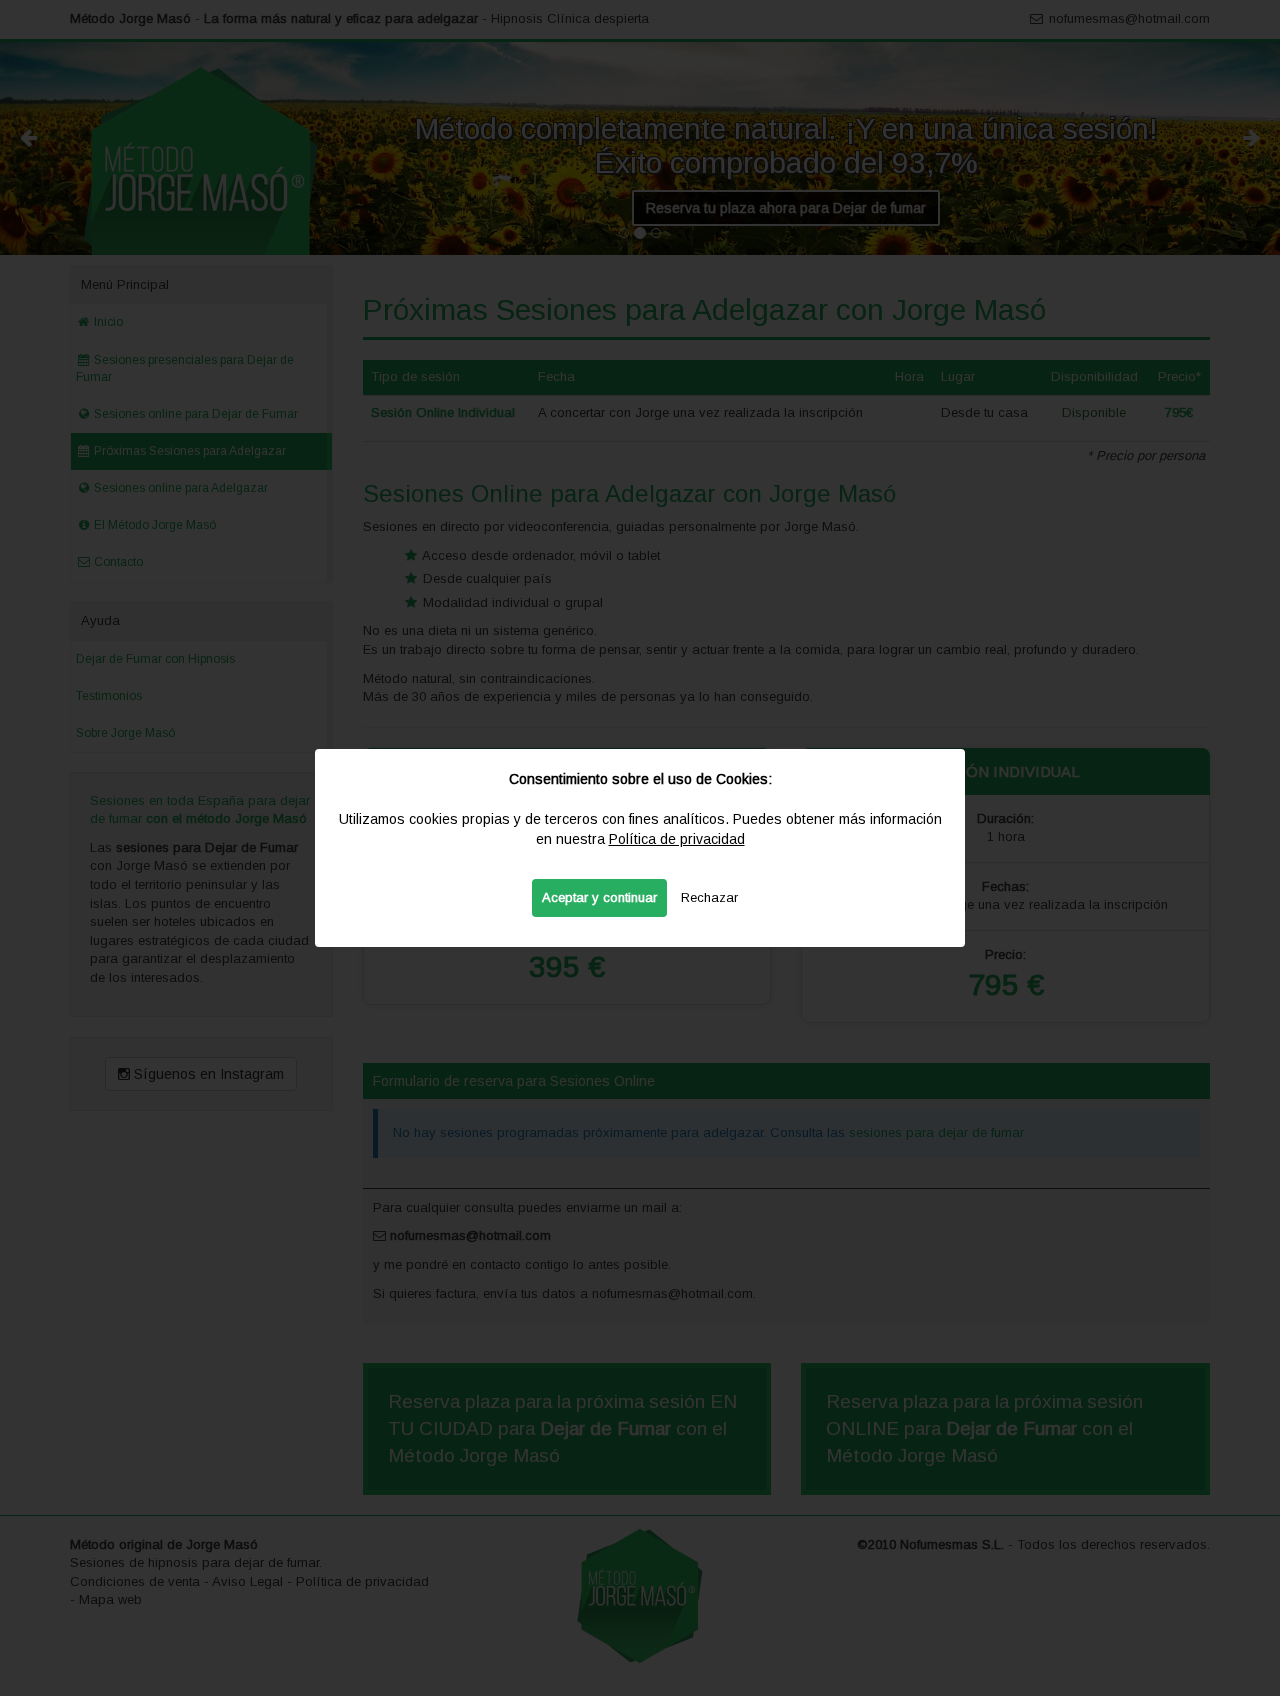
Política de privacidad (677, 839)
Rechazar (709, 897)
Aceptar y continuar (599, 897)
